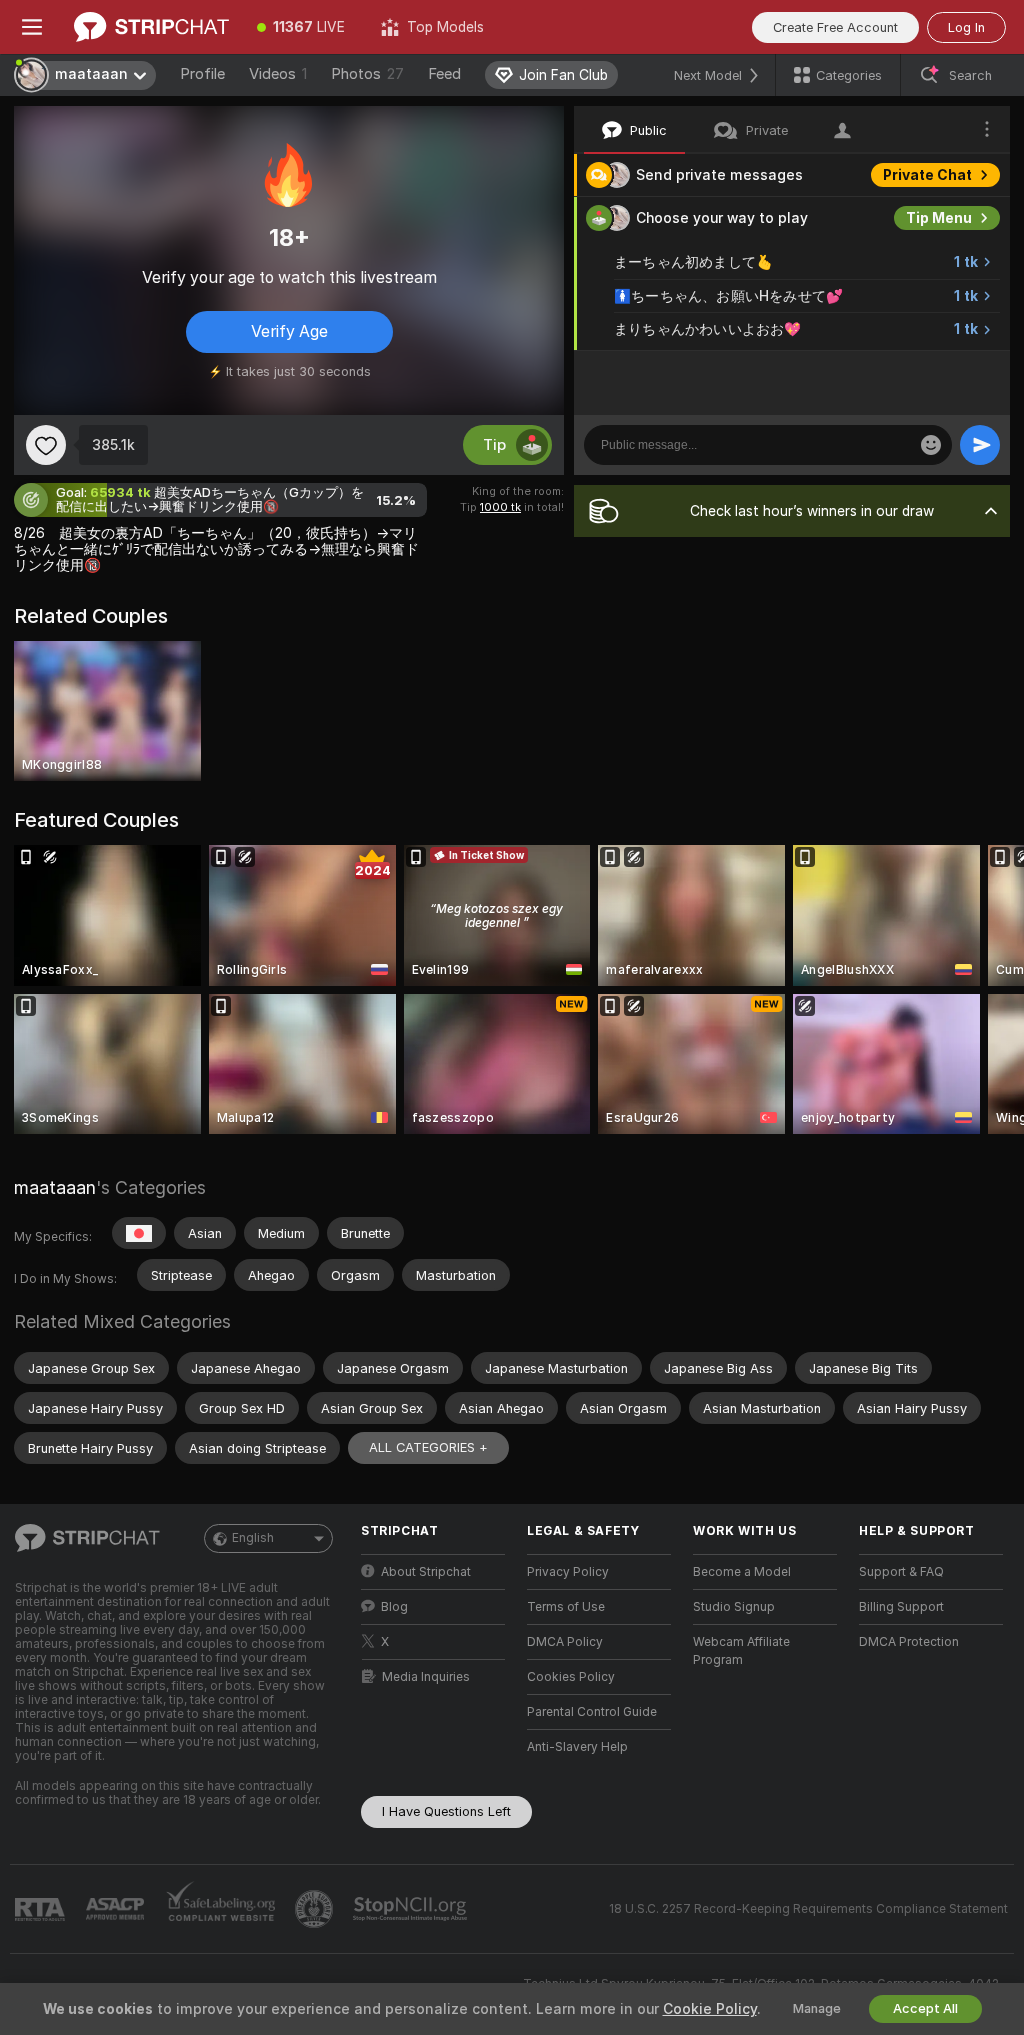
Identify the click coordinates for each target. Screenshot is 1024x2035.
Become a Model (742, 1572)
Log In (966, 27)
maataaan (55, 1187)
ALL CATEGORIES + (428, 1447)
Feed (444, 74)
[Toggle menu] (32, 27)
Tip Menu (939, 218)
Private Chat (927, 175)
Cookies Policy (571, 1677)
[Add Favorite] (46, 445)
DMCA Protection (909, 1642)
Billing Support (901, 1607)
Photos (367, 74)
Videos (278, 74)
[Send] (980, 445)
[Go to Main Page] (151, 27)
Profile (202, 74)
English (253, 1538)
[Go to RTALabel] (42, 1909)
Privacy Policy (568, 1572)
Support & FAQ (901, 1572)
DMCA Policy (565, 1642)
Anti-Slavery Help (577, 1747)
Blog (394, 1607)
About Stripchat (426, 1572)
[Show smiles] (931, 445)
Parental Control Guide (592, 1712)
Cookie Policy (710, 2009)
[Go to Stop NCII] (412, 1909)
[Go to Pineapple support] (316, 1909)
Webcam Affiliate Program (741, 1651)
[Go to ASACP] (117, 1909)
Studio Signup (734, 1607)
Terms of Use (566, 1607)
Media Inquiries (426, 1677)
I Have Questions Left (446, 1811)
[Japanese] (139, 1233)
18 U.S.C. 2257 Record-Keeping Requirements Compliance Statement (808, 1909)
